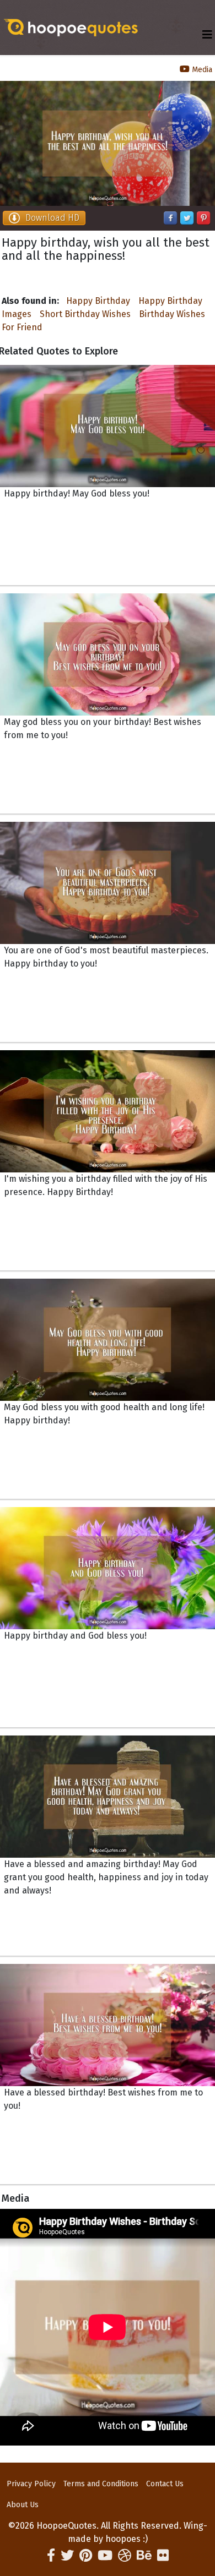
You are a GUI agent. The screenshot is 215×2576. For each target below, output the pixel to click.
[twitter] (67, 2556)
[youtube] (105, 2556)
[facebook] (51, 2556)
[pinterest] (86, 2556)
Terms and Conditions (101, 2484)
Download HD (52, 218)
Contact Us (165, 2484)
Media (201, 70)
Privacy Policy (31, 2484)
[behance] (144, 2556)
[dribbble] (125, 2556)
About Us (23, 2505)
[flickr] (163, 2556)
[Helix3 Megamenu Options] (207, 35)
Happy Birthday (98, 301)
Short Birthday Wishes (85, 314)
